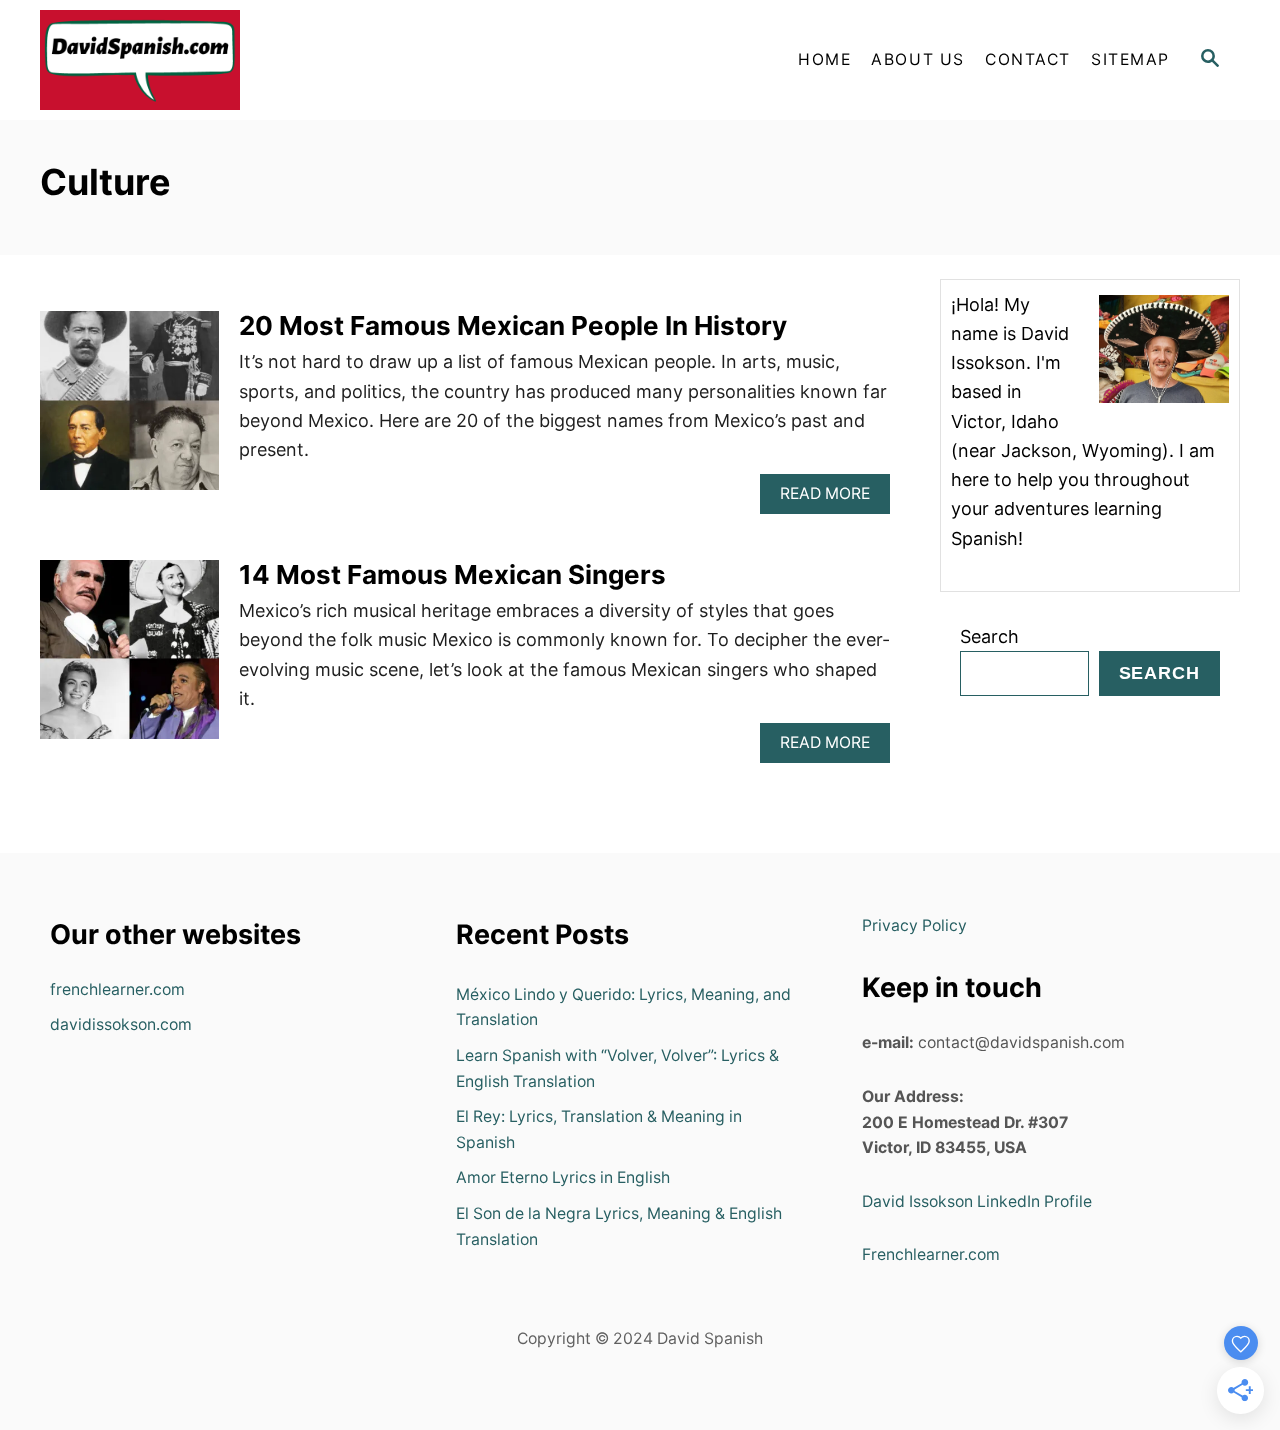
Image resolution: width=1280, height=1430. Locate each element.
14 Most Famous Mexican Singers (452, 574)
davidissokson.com (121, 1024)
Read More (831, 498)
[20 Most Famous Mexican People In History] (129, 409)
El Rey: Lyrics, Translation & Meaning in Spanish (599, 1129)
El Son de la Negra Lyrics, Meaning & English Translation (619, 1226)
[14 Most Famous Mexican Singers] (129, 658)
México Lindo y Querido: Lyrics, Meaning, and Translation (623, 1007)
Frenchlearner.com (931, 1254)
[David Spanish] (220, 60)
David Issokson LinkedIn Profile (977, 1201)
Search (989, 636)
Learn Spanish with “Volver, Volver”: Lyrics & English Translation (617, 1068)
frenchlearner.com (117, 989)
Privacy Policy (914, 925)
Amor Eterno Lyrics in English (563, 1177)
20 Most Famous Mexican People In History (513, 325)
